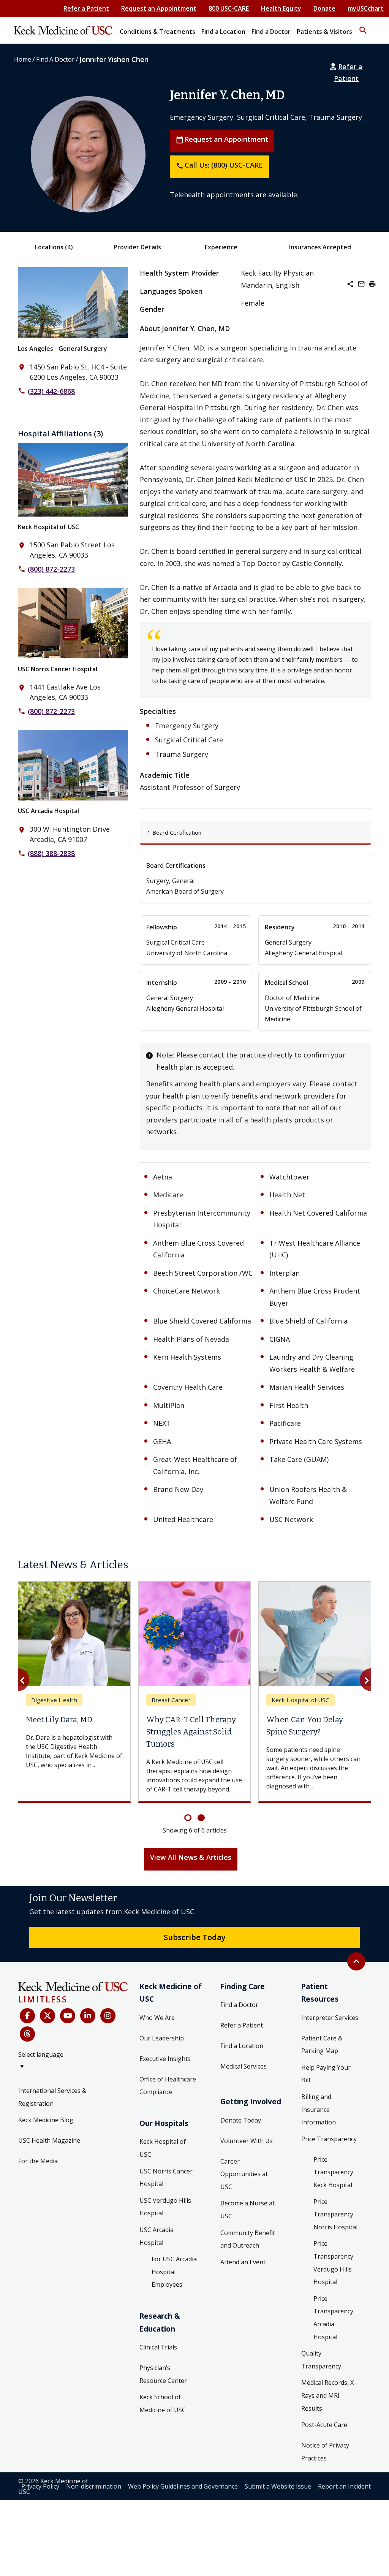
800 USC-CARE (229, 8)
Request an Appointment (159, 8)
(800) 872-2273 (51, 569)
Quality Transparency (321, 2360)
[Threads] (27, 2034)
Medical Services (244, 2066)
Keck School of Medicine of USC (163, 2403)
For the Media (38, 2161)
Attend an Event (243, 2262)
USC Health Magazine (49, 2140)
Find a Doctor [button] (271, 32)
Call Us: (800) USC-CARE (219, 165)
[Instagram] (108, 2016)
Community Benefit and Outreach (248, 2239)
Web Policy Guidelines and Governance (183, 2486)
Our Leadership (162, 2038)
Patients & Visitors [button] (324, 32)
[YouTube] (68, 2016)
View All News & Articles (191, 1857)
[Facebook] (27, 2016)
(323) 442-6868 (51, 391)
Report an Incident (344, 2486)
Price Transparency (329, 2139)
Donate (324, 8)
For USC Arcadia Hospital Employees (174, 2272)
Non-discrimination (94, 2486)
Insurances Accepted (320, 247)
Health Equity (281, 8)
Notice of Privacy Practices (325, 2452)
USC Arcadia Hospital (48, 811)
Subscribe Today (195, 1937)
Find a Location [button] (223, 32)
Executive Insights (165, 2059)
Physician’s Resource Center (163, 2374)
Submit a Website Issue (278, 2486)
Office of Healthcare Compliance (168, 2086)
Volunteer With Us (247, 2141)
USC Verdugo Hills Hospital (165, 2207)
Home (23, 59)
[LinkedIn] (88, 2016)
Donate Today (241, 2120)
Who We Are (157, 2018)
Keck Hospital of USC (48, 527)
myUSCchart (366, 8)
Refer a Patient (86, 8)
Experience (221, 247)
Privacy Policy (40, 2486)
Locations (54, 247)
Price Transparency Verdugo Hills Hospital (333, 2263)
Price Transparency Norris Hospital (335, 2214)
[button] (363, 27)
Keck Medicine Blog (46, 2120)
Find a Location (242, 2046)
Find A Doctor (55, 59)
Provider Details (137, 247)
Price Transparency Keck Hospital (333, 2172)
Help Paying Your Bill (326, 2074)
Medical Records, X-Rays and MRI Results (329, 2395)
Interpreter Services (330, 2018)
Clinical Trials (158, 2347)
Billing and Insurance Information (319, 2109)
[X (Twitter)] (47, 2016)
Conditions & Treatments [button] (157, 32)
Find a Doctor (239, 2005)
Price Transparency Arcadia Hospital (333, 2318)
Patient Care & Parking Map (322, 2045)
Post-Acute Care (324, 2425)
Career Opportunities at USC (244, 2174)
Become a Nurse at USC (247, 2210)
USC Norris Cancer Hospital (58, 669)
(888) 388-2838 (51, 853)
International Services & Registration (52, 2097)
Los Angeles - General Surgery (62, 349)
